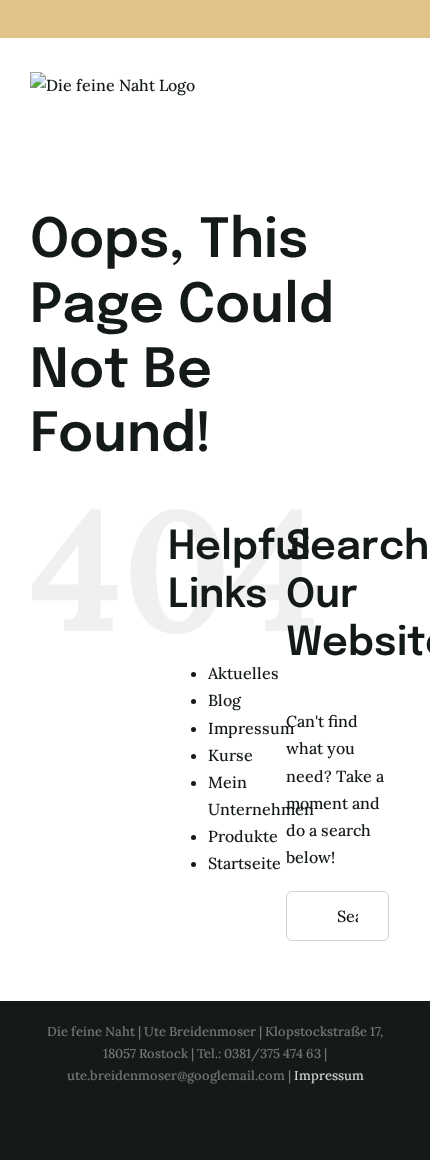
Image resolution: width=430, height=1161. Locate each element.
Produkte (243, 836)
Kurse (230, 755)
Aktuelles (243, 673)
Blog (224, 700)
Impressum (251, 728)
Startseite (244, 863)
